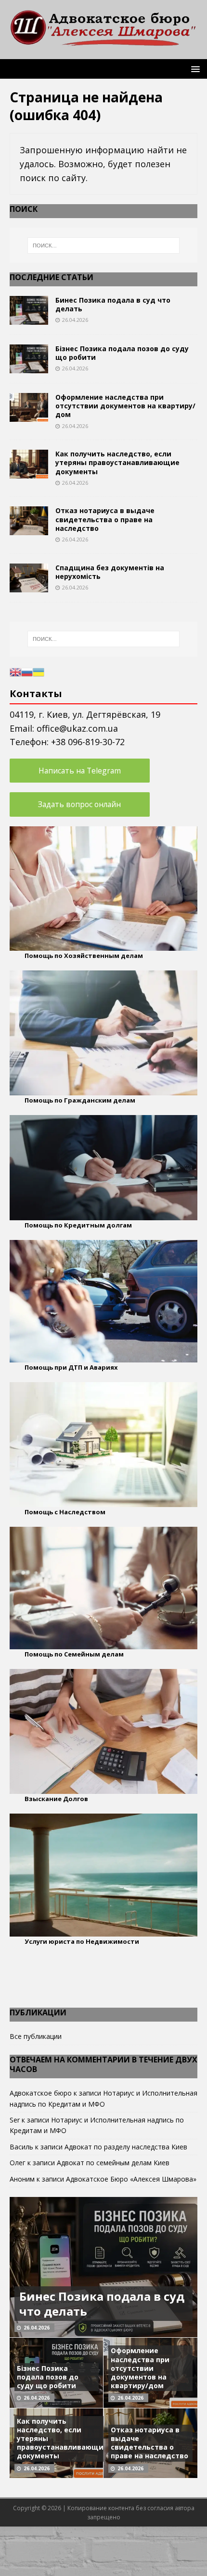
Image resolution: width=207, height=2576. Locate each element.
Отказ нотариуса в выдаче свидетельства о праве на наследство (105, 519)
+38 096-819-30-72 (88, 742)
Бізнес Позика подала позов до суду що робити (122, 353)
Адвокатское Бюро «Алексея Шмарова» (131, 2179)
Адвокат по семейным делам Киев (113, 2163)
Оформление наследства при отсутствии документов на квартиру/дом (125, 406)
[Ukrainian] (39, 671)
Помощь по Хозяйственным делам (84, 956)
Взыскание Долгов (56, 1799)
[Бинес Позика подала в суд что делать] (29, 319)
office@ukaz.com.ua (77, 728)
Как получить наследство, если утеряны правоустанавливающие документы (117, 462)
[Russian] (27, 671)
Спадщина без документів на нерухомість (110, 572)
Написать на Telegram (80, 771)
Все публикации (36, 2036)
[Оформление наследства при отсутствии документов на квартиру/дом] (29, 416)
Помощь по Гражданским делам (80, 1100)
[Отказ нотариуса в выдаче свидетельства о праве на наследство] (29, 530)
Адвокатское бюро (41, 2093)
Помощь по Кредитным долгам (78, 1225)
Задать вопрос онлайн (79, 804)
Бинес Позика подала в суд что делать (113, 304)
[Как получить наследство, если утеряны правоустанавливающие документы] (29, 473)
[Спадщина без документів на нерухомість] (29, 586)
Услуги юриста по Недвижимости (82, 1941)
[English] (15, 671)
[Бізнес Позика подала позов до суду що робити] (29, 368)
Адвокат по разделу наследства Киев (126, 2147)
